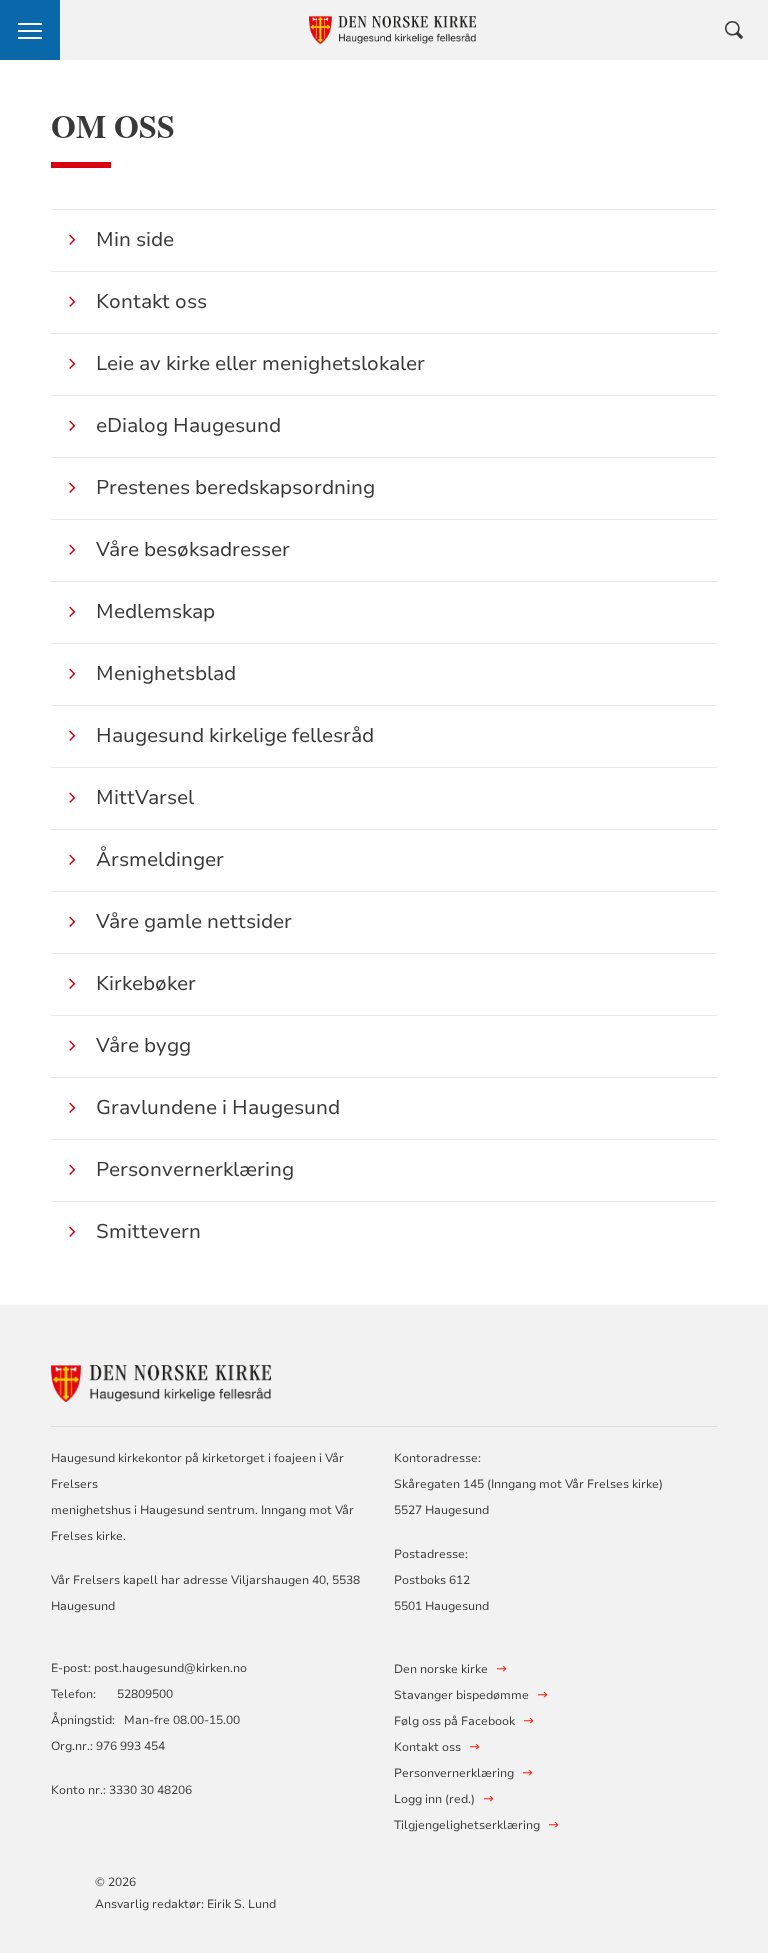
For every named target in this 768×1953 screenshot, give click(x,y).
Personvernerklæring (195, 1169)
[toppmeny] (30, 30)
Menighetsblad (166, 673)
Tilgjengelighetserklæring (467, 1825)
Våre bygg (143, 1045)
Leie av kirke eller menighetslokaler (260, 363)
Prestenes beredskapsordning (235, 487)
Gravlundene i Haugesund (218, 1107)
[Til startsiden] (161, 1380)
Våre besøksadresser (193, 549)
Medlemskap (155, 611)
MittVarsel (145, 797)
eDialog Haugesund (188, 425)
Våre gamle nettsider (194, 921)
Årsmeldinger (160, 859)
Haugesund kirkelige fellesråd (235, 735)
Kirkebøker (146, 983)
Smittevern (148, 1231)
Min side (135, 239)
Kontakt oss (151, 301)
